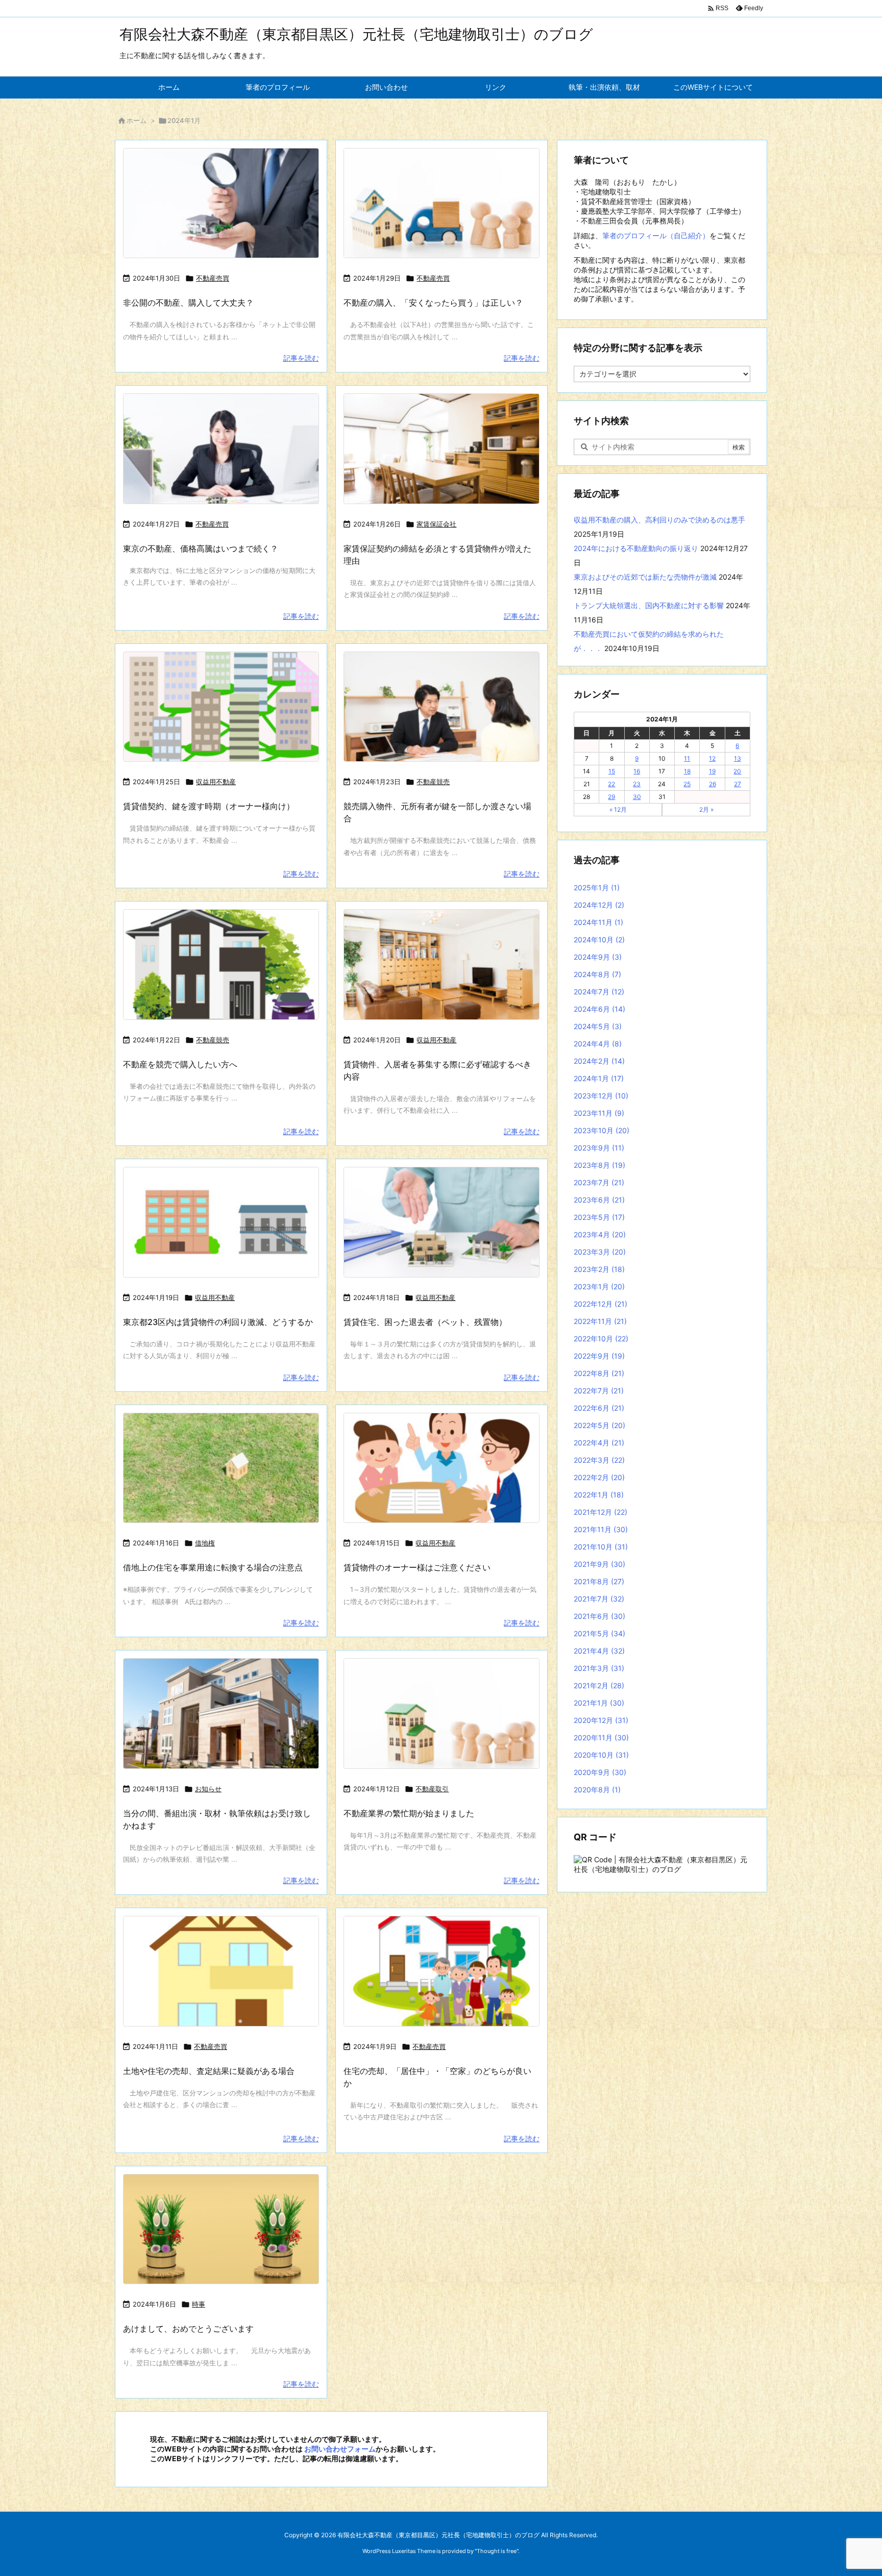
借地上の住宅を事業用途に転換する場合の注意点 (213, 1567)
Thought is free (497, 2551)
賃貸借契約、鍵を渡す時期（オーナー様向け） (209, 806)
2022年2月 (599, 1477)
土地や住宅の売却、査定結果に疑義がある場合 (209, 2071)
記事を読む (301, 358)
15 (612, 771)
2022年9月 (599, 1356)
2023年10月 (602, 1130)
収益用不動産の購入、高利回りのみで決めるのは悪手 (659, 520)
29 (611, 797)
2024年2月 (599, 1061)
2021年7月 (599, 1599)
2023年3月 (600, 1252)
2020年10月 (601, 1755)
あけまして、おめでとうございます (188, 2329)
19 (712, 771)
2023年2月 (599, 1269)
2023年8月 (599, 1165)
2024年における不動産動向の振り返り (636, 548)
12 (712, 758)
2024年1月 (599, 1078)
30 (637, 797)
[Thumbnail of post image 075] (442, 1714)
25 (687, 784)
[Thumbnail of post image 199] (442, 203)
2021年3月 (599, 1668)
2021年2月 (599, 1685)
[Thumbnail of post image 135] (442, 1468)
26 (713, 784)
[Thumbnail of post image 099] (221, 449)
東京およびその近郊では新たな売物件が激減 (645, 577)
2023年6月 (599, 1200)
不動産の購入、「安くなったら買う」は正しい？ (433, 303)
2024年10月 (599, 940)
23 (637, 784)
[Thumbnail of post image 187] (221, 707)
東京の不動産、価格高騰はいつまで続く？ (201, 548)
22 (611, 784)
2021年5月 (599, 1633)
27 (738, 784)
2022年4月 (599, 1443)
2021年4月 (599, 1651)
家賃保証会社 (436, 524)
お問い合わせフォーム (340, 2449)
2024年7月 (599, 992)
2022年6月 (599, 1408)
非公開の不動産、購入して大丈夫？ (188, 303)
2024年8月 (597, 974)
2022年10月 (601, 1339)
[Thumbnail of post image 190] (221, 1714)
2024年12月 (599, 905)
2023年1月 (599, 1286)
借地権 (205, 1543)
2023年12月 (601, 1096)
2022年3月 (599, 1460)
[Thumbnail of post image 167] (221, 1468)
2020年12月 (601, 1720)
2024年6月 (599, 1009)
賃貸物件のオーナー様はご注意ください (417, 1567)
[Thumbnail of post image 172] (221, 1222)
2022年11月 (600, 1321)
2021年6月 (599, 1616)
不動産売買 (213, 278)
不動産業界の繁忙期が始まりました (409, 1813)
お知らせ (208, 1789)
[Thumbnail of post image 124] (442, 1222)
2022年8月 (599, 1373)
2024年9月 (598, 957)
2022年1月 (599, 1495)
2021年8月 (599, 1581)
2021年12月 (601, 1512)
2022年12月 (601, 1304)
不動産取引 (432, 1789)
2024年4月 (598, 1044)
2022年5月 (599, 1425)
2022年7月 (599, 1391)
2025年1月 (597, 887)
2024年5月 (598, 1026)
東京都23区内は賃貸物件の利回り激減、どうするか (218, 1322)
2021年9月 (599, 1564)
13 (738, 758)
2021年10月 (601, 1547)
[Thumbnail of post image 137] (442, 965)
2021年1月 (599, 1703)
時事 (199, 2304)
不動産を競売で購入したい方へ (180, 1064)
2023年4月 (600, 1234)
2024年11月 (598, 922)
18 (687, 771)
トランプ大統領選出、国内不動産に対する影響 (649, 605)
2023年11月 (599, 1113)
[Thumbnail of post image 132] (442, 707)
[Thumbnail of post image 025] (221, 1971)
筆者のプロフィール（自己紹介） (656, 235)
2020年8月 (597, 1790)
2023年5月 (599, 1217)
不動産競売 (433, 782)
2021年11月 (601, 1529)
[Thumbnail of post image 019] (221, 965)
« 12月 (618, 809)
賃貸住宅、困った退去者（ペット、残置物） (425, 1322)
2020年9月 (600, 1772)
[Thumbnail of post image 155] (221, 2229)
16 (637, 771)
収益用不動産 (216, 782)
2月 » (706, 809)
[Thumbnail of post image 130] (442, 449)
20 (737, 771)
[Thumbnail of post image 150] (221, 203)
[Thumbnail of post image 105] (442, 1971)
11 (687, 758)
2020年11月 (601, 1737)
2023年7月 (599, 1182)
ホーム (137, 120)
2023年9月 (599, 1148)
